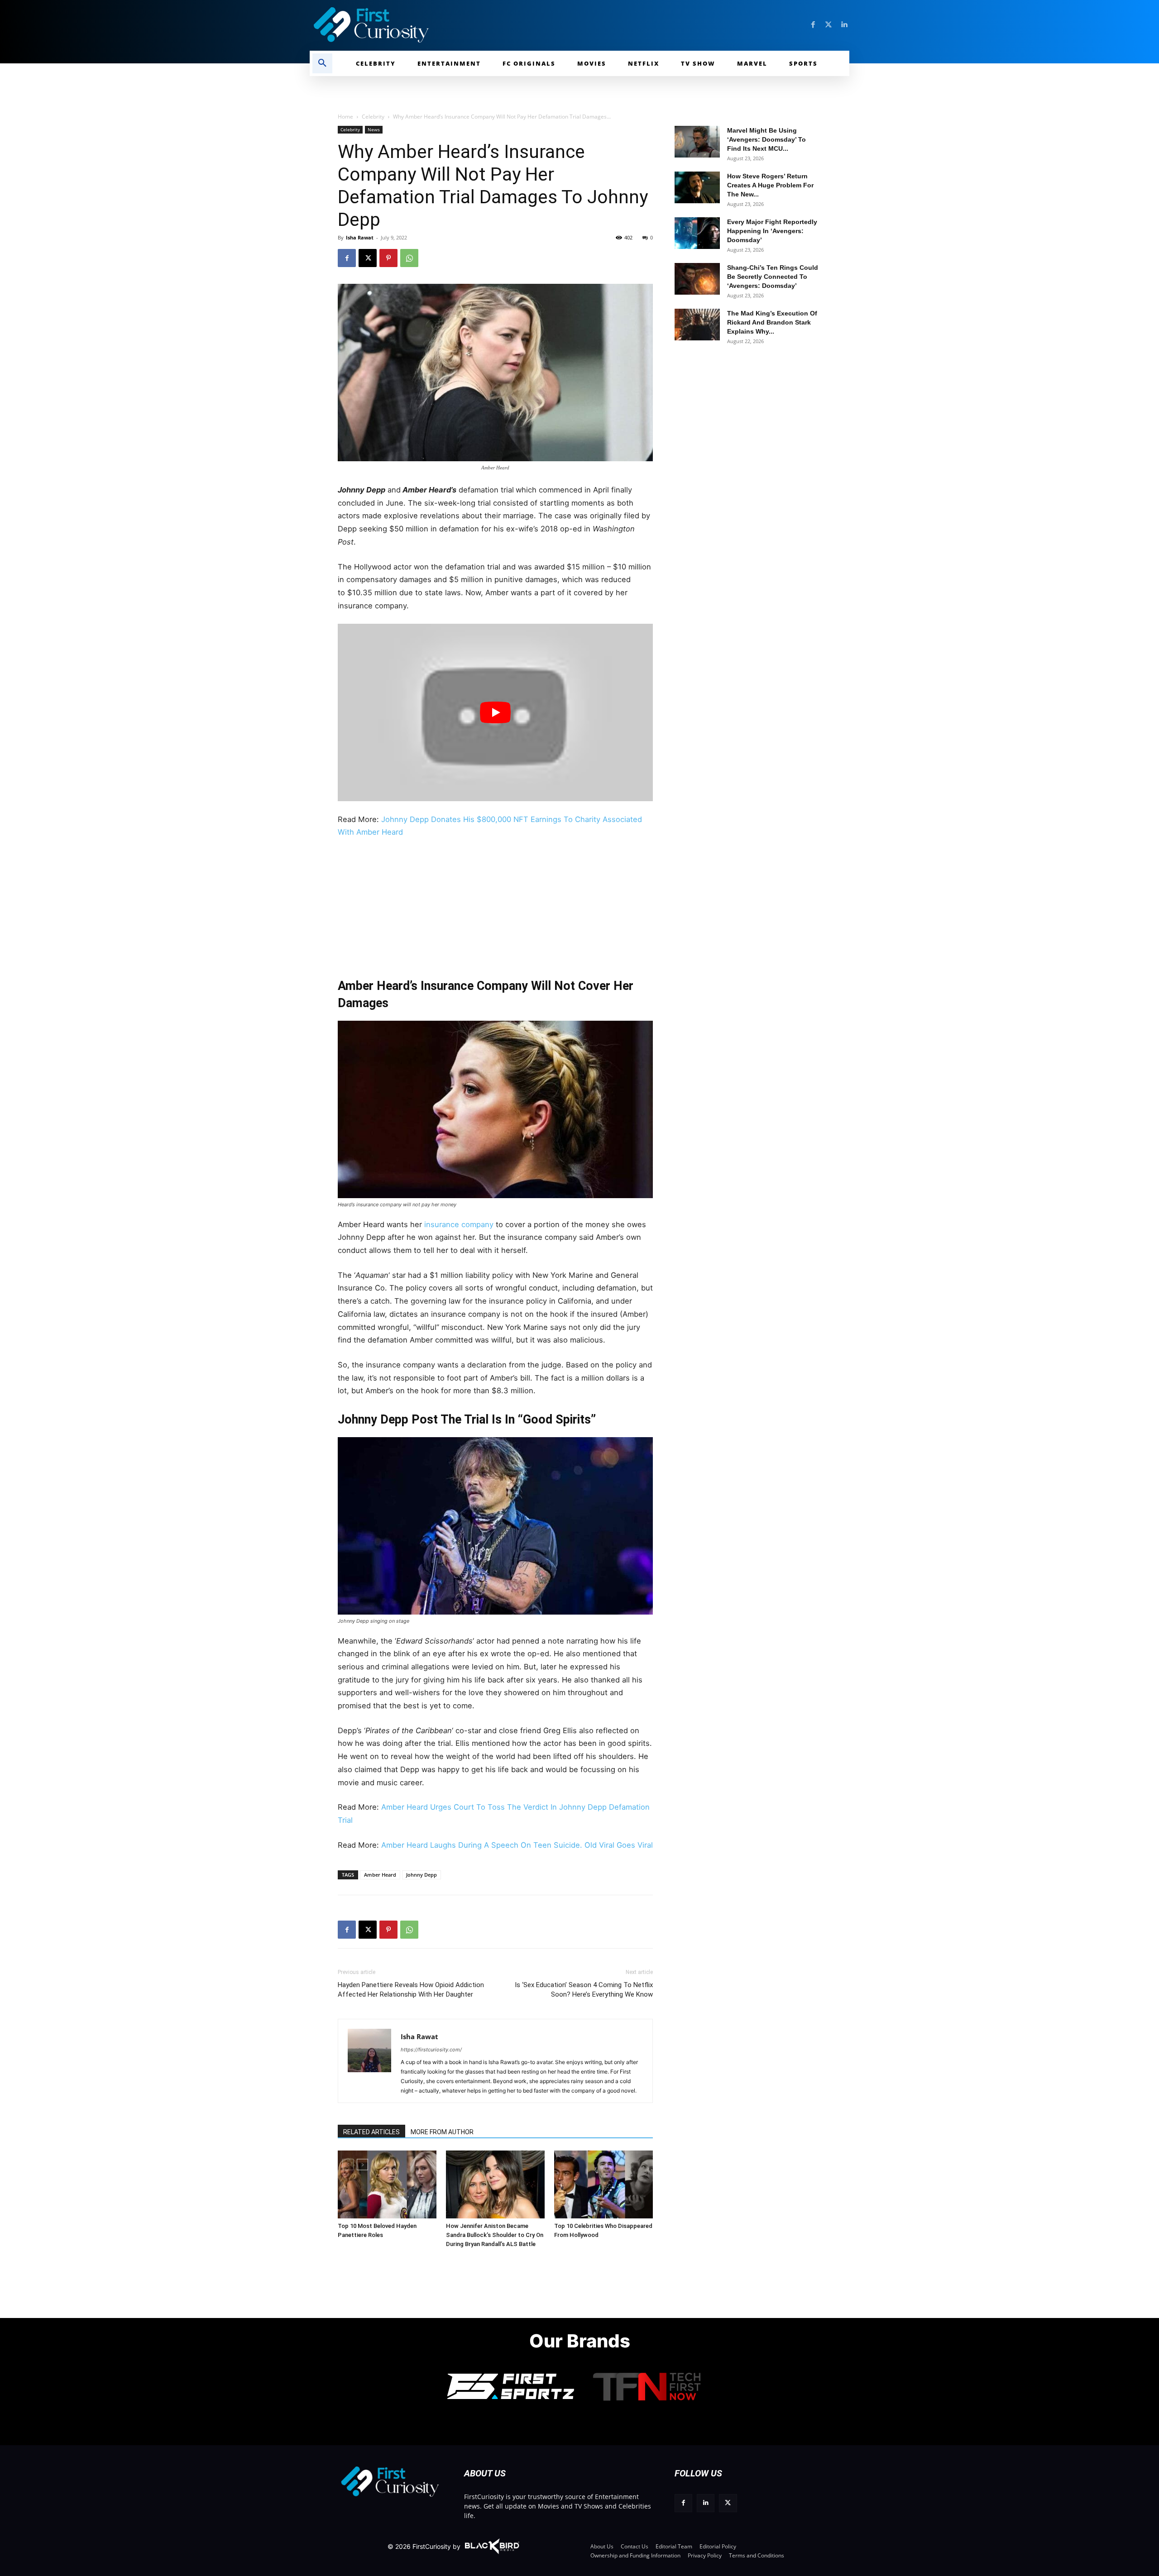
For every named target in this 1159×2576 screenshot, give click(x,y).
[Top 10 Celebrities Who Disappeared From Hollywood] (603, 2184)
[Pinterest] (388, 258)
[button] (322, 63)
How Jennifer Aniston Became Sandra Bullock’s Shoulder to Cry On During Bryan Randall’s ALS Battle (495, 2235)
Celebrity (373, 117)
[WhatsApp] (409, 258)
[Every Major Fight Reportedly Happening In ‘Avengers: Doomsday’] (697, 233)
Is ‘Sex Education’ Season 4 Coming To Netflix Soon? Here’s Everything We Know (584, 1990)
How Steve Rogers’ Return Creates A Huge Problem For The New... (770, 185)
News (374, 129)
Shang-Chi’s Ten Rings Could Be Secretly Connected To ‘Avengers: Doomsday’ (773, 277)
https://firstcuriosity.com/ (431, 2050)
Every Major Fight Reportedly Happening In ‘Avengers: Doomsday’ (772, 231)
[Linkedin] (844, 25)
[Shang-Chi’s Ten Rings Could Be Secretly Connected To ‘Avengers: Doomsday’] (697, 279)
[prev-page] (348, 2164)
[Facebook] (813, 25)
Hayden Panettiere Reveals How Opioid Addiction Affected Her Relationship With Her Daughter (411, 1990)
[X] (368, 258)
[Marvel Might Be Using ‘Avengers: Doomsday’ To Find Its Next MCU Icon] (697, 142)
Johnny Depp (421, 1875)
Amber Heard (380, 1875)
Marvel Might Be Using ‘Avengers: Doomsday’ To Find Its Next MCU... (766, 139)
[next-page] (362, 2164)
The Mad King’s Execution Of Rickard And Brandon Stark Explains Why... (772, 322)
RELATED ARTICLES (371, 2132)
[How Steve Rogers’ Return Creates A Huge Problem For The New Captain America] (697, 187)
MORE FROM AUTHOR (442, 2132)
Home (345, 117)
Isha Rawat (360, 237)
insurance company (459, 1224)
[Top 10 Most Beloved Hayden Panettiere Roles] (387, 2184)
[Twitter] (829, 25)
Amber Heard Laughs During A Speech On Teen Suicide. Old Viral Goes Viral (517, 1845)
